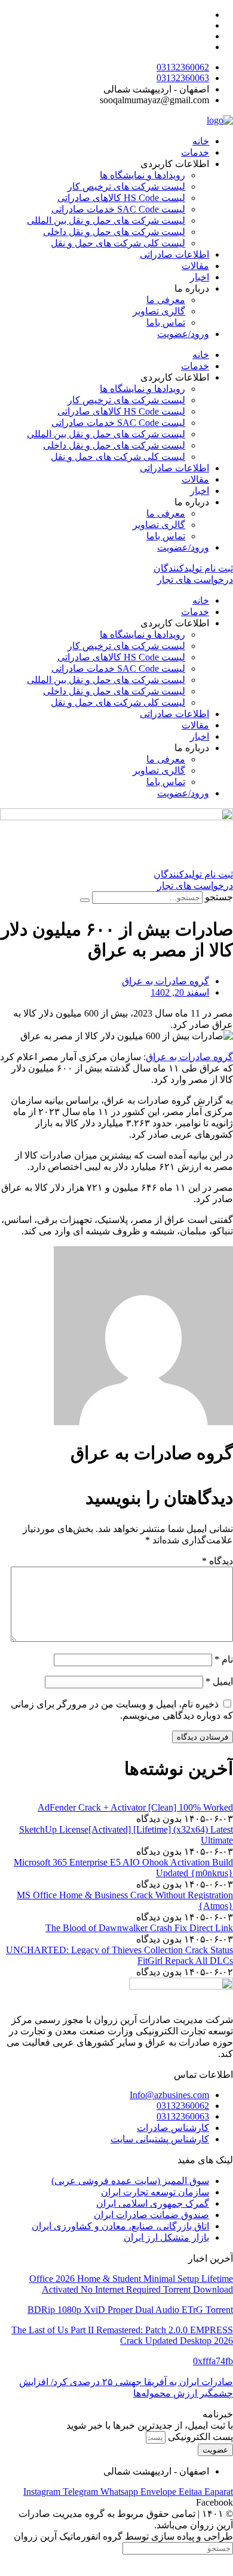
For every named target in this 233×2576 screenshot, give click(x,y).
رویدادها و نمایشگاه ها (142, 175)
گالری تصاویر (159, 311)
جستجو (219, 897)
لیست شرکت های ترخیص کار (126, 186)
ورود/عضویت (183, 334)
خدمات (195, 152)
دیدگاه (217, 1561)
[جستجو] (85, 900)
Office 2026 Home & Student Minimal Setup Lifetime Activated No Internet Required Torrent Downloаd (131, 2284)
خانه (201, 141)
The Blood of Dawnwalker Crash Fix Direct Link (139, 1928)
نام (224, 1659)
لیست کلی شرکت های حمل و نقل (118, 243)
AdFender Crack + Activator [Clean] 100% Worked (135, 1807)
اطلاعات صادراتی (174, 254)
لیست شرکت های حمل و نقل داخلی (114, 232)
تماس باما (166, 322)
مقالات (195, 266)
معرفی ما (166, 300)
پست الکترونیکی (199, 2437)
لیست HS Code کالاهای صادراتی (121, 198)
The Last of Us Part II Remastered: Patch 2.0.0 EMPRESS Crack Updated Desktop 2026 (122, 2335)
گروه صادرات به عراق (189, 1057)
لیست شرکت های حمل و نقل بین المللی (106, 220)
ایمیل (219, 1681)
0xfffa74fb (213, 2361)
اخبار (200, 277)
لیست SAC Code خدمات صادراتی (118, 209)
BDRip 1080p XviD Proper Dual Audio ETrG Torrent (130, 2310)
